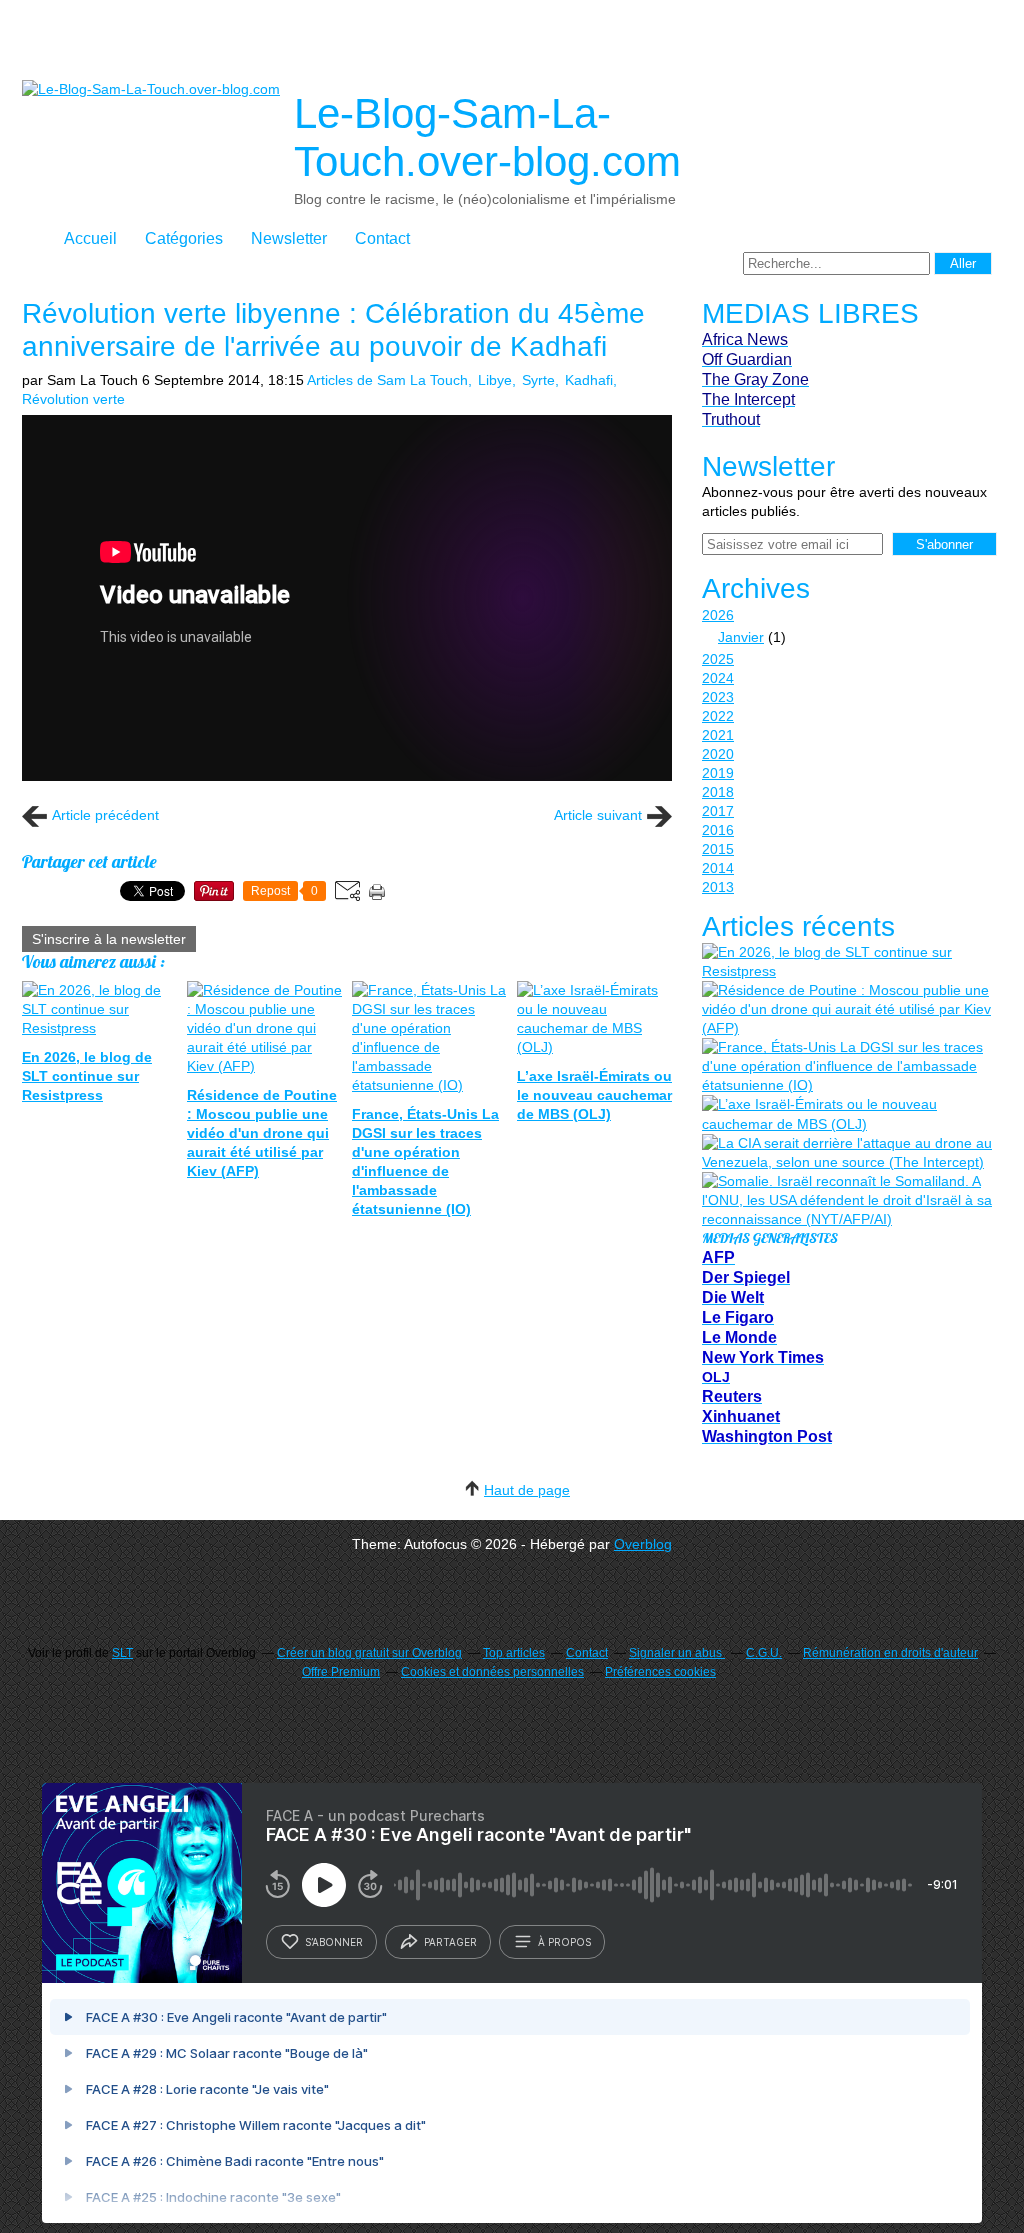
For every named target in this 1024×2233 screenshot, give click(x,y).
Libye (495, 380)
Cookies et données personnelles (492, 1672)
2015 (718, 849)
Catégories (184, 238)
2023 (718, 697)
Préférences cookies (660, 1672)
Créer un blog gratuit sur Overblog (369, 1653)
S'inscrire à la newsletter (109, 939)
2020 (718, 754)
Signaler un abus (677, 1653)
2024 (718, 678)
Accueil (90, 238)
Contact (382, 238)
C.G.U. (764, 1653)
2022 (718, 716)
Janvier (741, 637)
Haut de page (527, 1490)
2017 (718, 811)
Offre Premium (341, 1672)
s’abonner (334, 1942)
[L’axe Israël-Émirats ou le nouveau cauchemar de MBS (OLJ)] (847, 1114)
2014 (718, 868)
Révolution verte (73, 399)
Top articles (514, 1653)
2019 (718, 773)
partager (450, 1942)
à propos (564, 1942)
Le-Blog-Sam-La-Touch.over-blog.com (487, 137)
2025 (718, 659)
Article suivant (598, 815)
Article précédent (105, 815)
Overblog (643, 1544)
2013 (718, 887)
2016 (718, 830)
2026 (718, 615)
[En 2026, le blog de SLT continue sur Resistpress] (847, 962)
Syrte (538, 380)
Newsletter (289, 238)
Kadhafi (589, 380)
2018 (718, 792)
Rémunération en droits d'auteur (890, 1653)
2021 (718, 735)
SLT (122, 1653)
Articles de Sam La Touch (387, 380)
